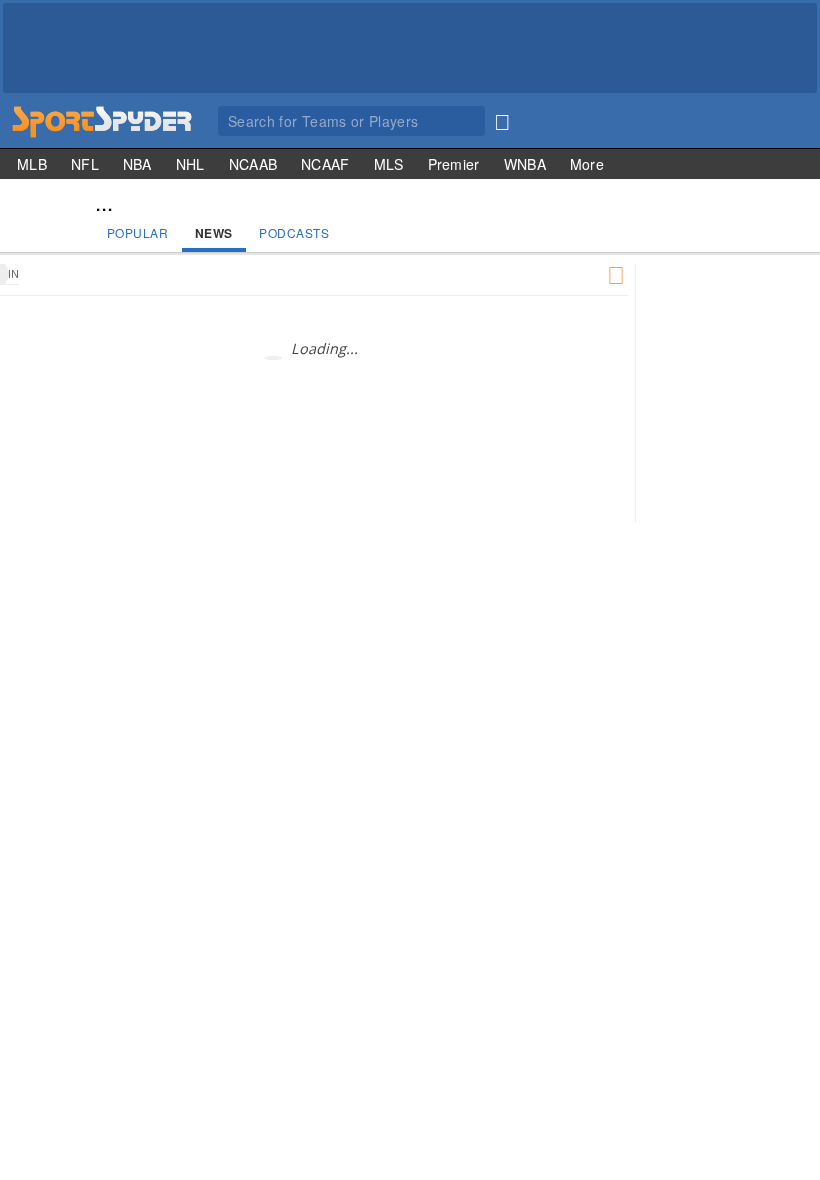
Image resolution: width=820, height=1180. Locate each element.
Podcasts (294, 232)
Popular (138, 232)
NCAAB (253, 164)
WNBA (525, 164)
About (776, 616)
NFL (85, 164)
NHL (190, 164)
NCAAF (325, 164)
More (587, 164)
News (214, 233)
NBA (137, 164)
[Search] (502, 118)
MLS (389, 164)
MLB (32, 164)
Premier (454, 164)
